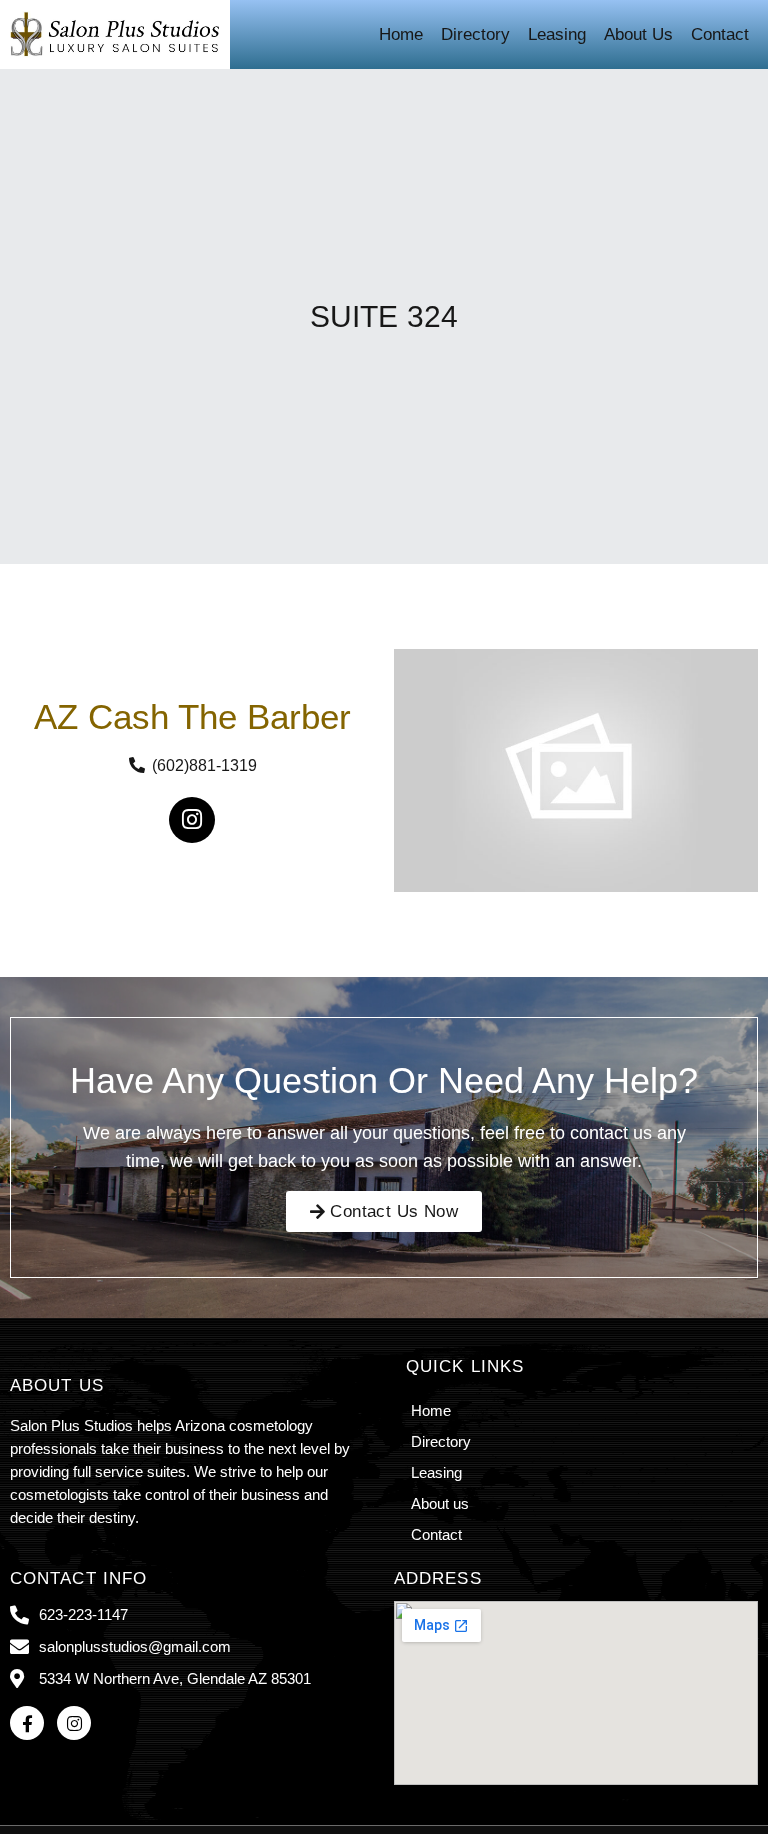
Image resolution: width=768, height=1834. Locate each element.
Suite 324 (384, 316)
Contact (720, 34)
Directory (475, 34)
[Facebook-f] (27, 1723)
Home (401, 34)
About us (638, 34)
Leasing (557, 34)
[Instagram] (192, 820)
